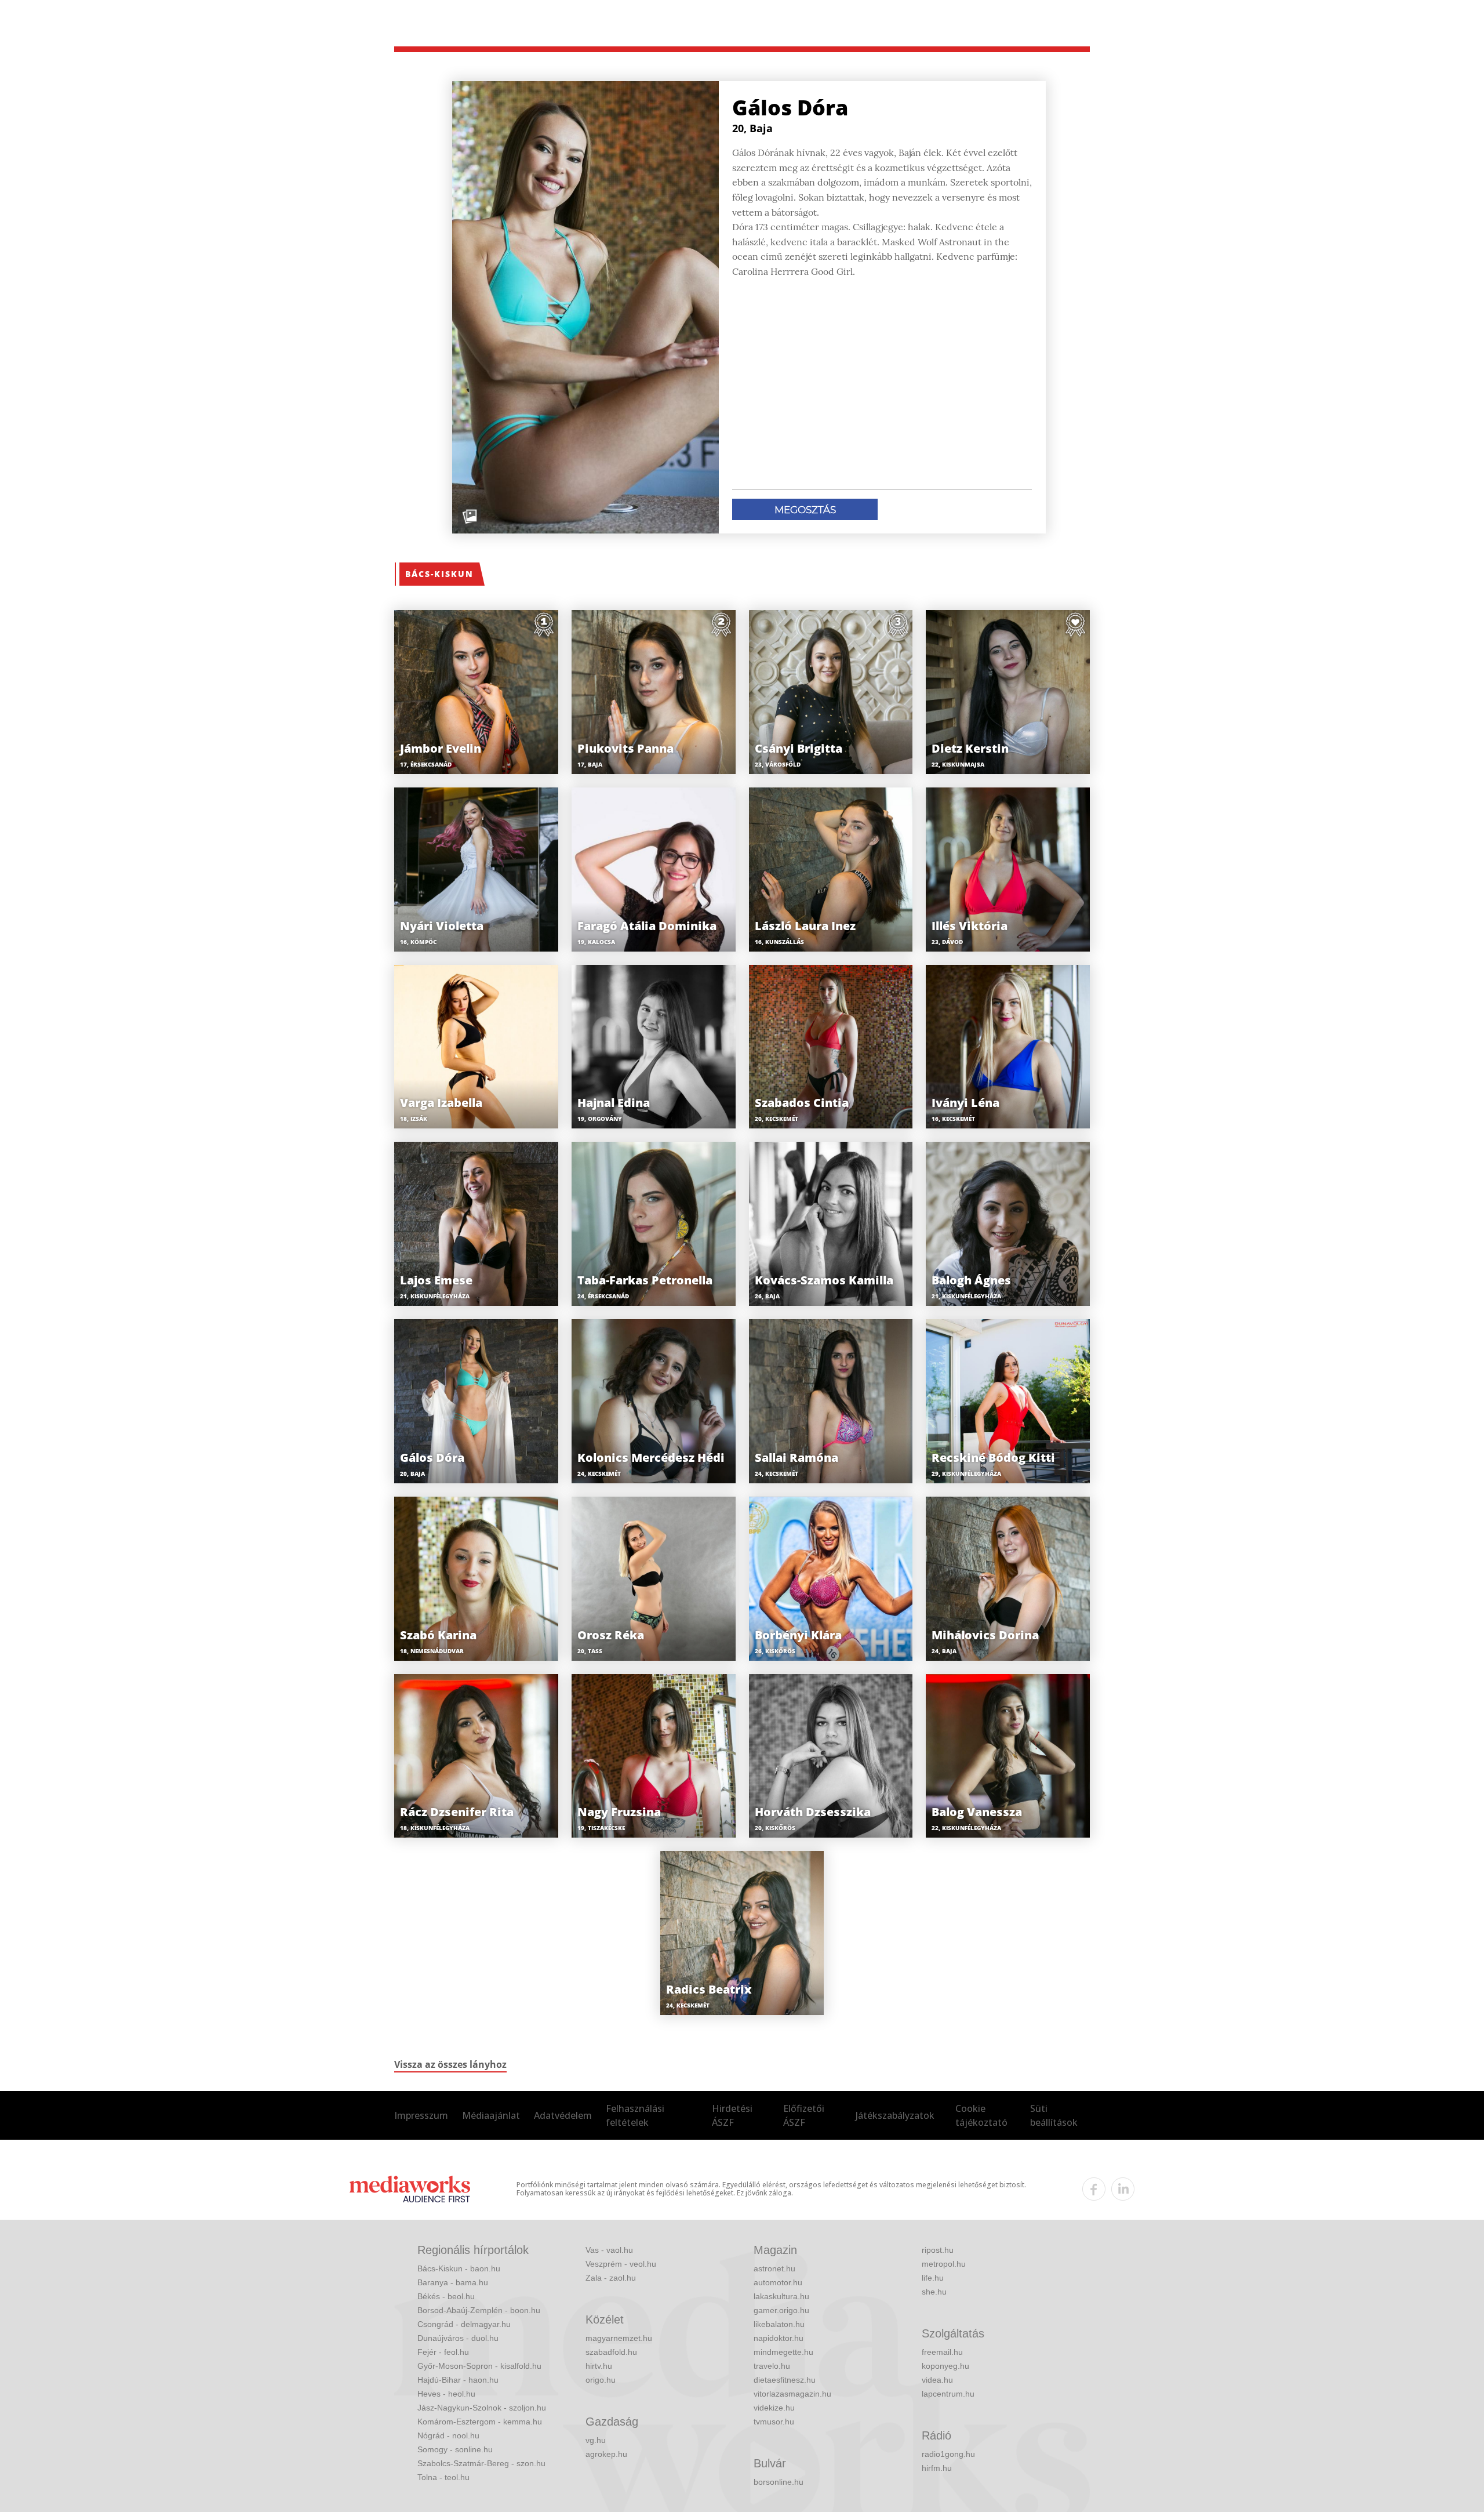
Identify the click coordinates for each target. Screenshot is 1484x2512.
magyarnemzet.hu (619, 2338)
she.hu (934, 2292)
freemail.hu (942, 2352)
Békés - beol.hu (446, 2296)
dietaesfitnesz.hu (785, 2380)
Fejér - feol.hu (443, 2352)
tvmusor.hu (774, 2422)
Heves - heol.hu (446, 2394)
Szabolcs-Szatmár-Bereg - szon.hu (481, 2463)
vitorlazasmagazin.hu (792, 2394)
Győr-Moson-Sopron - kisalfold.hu (479, 2366)
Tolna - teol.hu (443, 2477)
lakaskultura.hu (781, 2296)
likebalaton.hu (779, 2324)
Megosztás (805, 510)
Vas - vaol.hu (609, 2250)
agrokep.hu (606, 2454)
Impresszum (421, 2115)
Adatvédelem (563, 2115)
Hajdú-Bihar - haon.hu (458, 2380)
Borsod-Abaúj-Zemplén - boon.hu (479, 2310)
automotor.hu (778, 2282)
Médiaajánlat (491, 2115)
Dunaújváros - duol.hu (458, 2338)
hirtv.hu (599, 2366)
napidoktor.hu (779, 2338)
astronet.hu (774, 2268)
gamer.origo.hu (781, 2310)
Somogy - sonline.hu (455, 2449)
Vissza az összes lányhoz (450, 2064)
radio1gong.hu (948, 2454)
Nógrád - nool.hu (448, 2435)
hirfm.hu (937, 2468)
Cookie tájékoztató (981, 2115)
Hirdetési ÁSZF (732, 2115)
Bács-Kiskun (439, 574)
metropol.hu (944, 2264)
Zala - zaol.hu (611, 2278)
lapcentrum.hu (948, 2394)
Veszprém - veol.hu (621, 2264)
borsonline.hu (779, 2482)
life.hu (933, 2278)
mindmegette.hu (783, 2352)
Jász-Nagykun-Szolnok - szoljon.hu (482, 2408)
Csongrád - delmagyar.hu (464, 2324)
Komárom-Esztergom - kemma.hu (480, 2422)
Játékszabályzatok (895, 2115)
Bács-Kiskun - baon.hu (459, 2268)
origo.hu (601, 2380)
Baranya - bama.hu (453, 2282)
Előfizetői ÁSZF (804, 2115)
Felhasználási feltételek (635, 2115)
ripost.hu (938, 2250)
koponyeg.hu (945, 2366)
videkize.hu (774, 2408)
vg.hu (596, 2440)
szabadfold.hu (611, 2352)
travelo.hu (772, 2366)
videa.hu (937, 2380)
